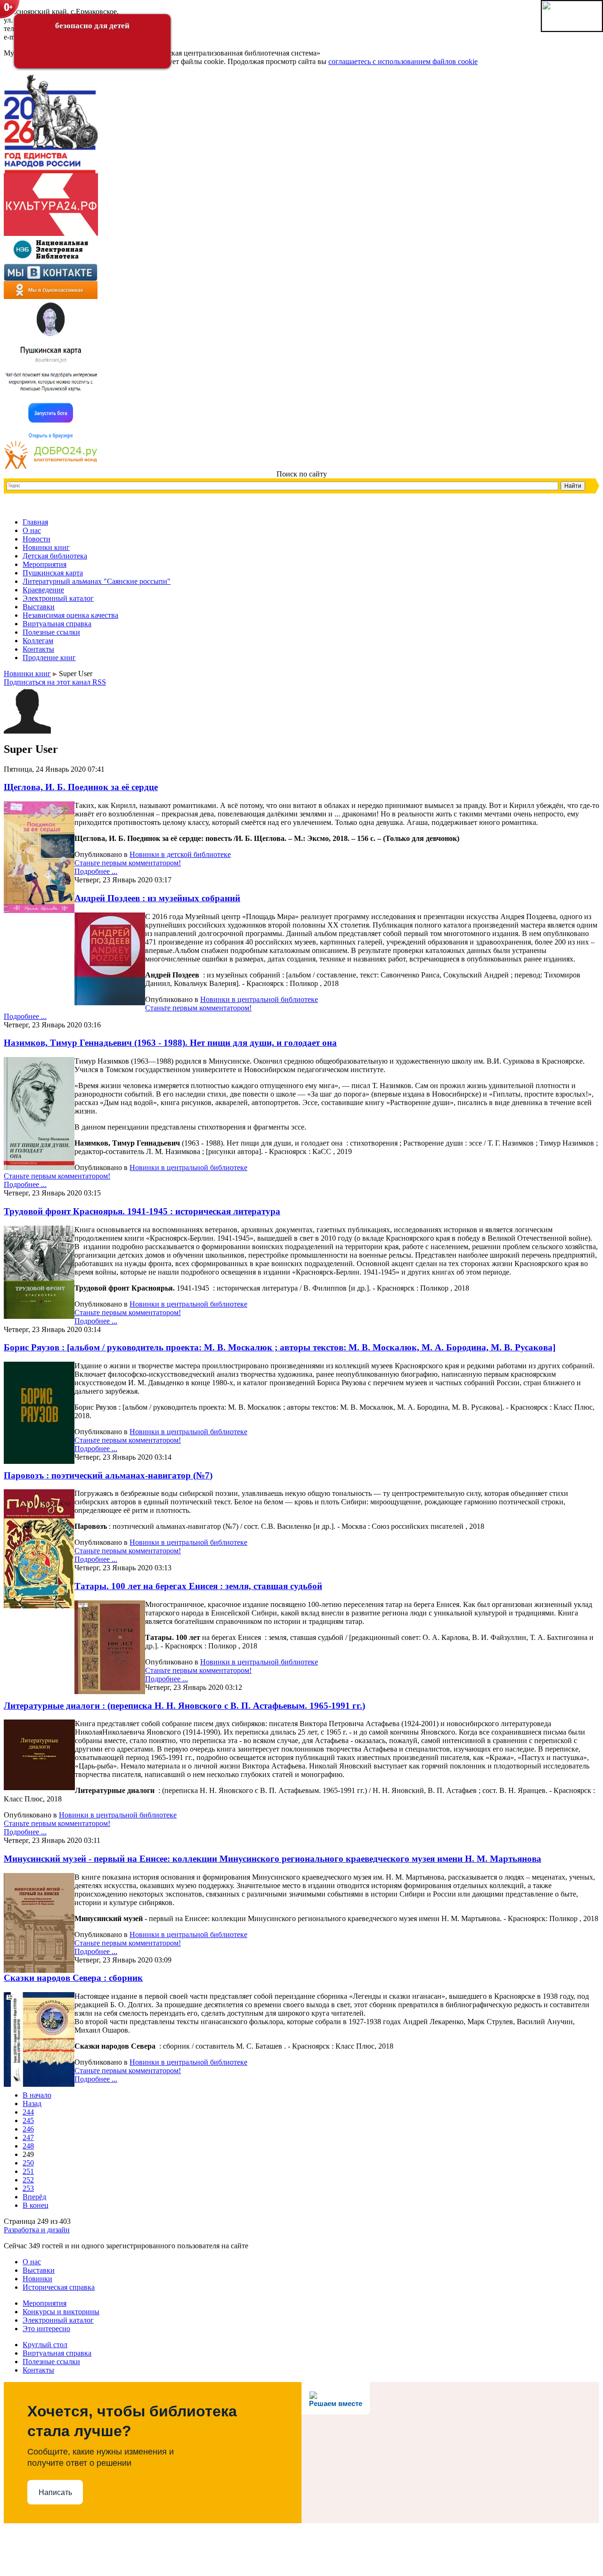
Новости (37, 539)
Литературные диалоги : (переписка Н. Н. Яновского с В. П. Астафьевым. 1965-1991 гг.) (184, 1706)
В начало (37, 2095)
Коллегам (38, 641)
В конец (36, 2205)
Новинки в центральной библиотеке (259, 999)
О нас (32, 530)
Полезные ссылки (51, 632)
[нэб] (51, 261)
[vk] (51, 279)
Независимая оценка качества (70, 615)
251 (28, 2171)
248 (28, 2146)
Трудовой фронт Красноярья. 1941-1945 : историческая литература (142, 1211)
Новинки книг (46, 547)
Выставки (39, 607)
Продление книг (49, 658)
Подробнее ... (96, 871)
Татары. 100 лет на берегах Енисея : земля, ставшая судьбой (198, 1586)
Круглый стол (45, 2345)
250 (28, 2163)
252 (28, 2180)
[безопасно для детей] (10, 10)
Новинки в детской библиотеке (180, 854)
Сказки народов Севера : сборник (73, 1978)
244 (28, 2112)
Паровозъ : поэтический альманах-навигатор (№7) (108, 1475)
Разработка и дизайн (37, 2230)
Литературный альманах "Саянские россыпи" (97, 581)
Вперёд (34, 2197)
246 (28, 2129)
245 (28, 2120)
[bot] (51, 438)
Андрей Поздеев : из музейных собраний (157, 898)
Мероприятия (45, 564)
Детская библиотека (55, 556)
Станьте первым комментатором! (128, 863)
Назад (32, 2104)
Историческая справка (59, 2287)
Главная (35, 522)
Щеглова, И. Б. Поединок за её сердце (81, 787)
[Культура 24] (51, 233)
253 (28, 2188)
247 (28, 2137)
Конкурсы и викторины (61, 2312)
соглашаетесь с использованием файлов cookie (403, 61)
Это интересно (46, 2329)
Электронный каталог (58, 598)
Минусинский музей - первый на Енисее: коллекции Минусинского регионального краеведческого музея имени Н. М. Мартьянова (273, 1859)
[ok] (51, 296)
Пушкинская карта (53, 573)
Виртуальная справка (57, 624)
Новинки (37, 2279)
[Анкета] (51, 467)
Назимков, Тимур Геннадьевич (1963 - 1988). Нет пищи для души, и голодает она (170, 1043)
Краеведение (43, 590)
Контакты (38, 649)
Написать (55, 2492)
